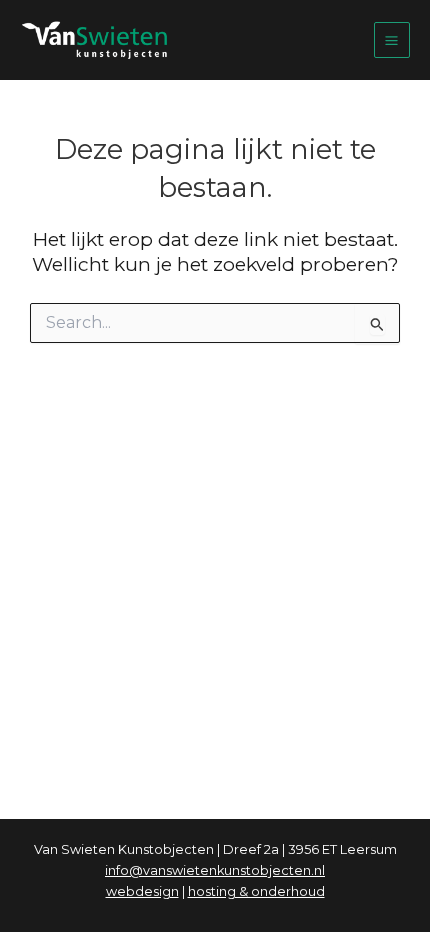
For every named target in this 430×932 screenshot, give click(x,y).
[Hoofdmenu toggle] (392, 40)
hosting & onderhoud (256, 891)
